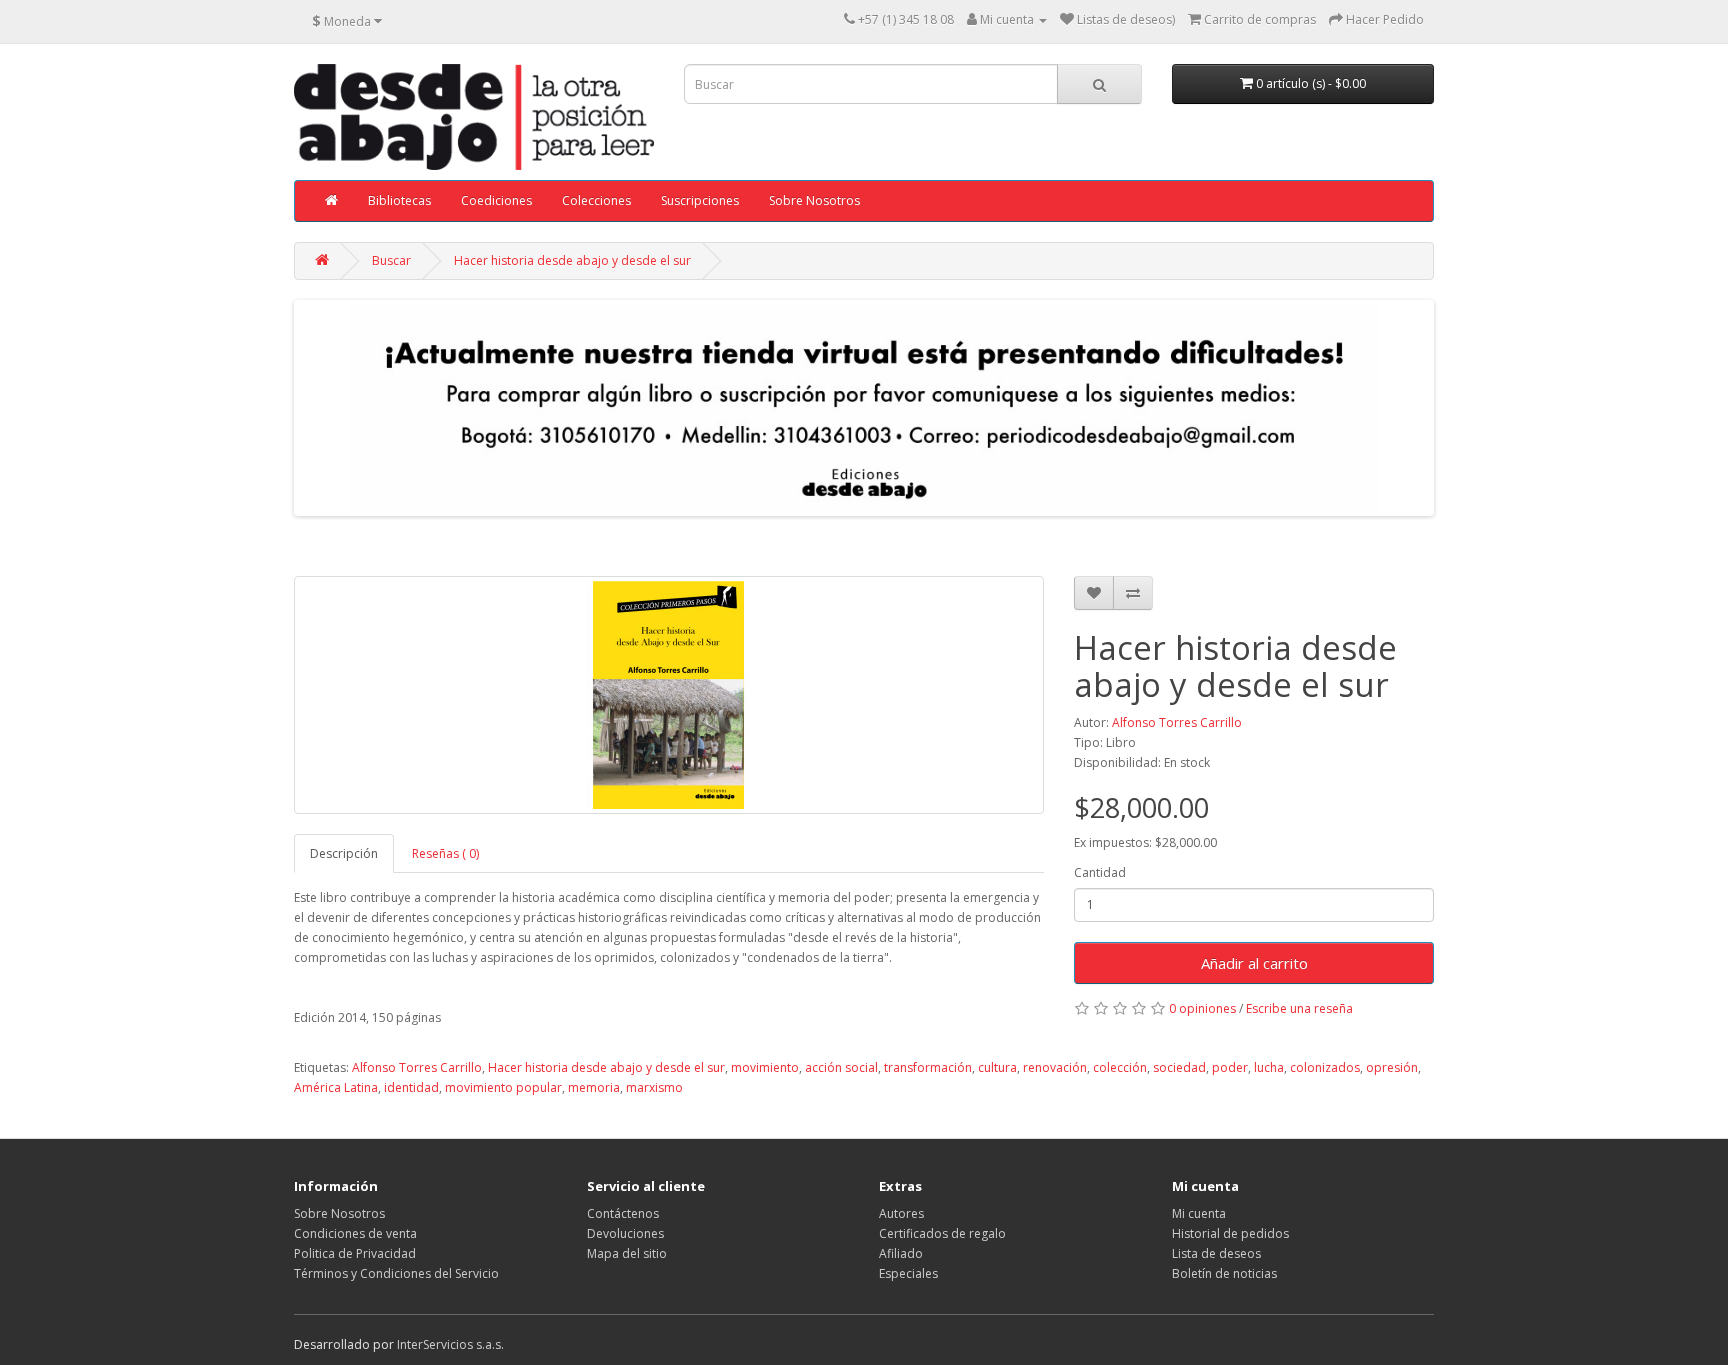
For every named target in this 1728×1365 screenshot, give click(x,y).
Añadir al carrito (1254, 963)
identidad (411, 1087)
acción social (841, 1067)
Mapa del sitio (627, 1253)
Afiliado (901, 1253)
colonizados (1325, 1067)
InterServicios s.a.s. (450, 1344)
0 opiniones (1202, 1008)
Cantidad (1100, 872)
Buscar (391, 260)
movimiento (765, 1067)
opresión (1392, 1067)
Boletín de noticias (1224, 1273)
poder (1230, 1067)
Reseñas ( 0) (445, 853)
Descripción (344, 853)
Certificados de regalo (942, 1233)
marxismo (654, 1087)
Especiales (908, 1273)
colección (1120, 1067)
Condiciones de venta (355, 1233)
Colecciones (596, 200)
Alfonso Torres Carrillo (1177, 722)
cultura (997, 1067)
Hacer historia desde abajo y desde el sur (572, 260)
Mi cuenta (1199, 1213)
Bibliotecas (399, 200)
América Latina (336, 1087)
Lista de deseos (1216, 1253)
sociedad (1179, 1067)
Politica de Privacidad (355, 1253)
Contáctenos (623, 1213)
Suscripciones (700, 200)
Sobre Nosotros (814, 200)
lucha (1269, 1067)
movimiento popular (503, 1087)
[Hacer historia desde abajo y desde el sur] (669, 695)
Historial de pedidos (1230, 1233)
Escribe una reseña (1299, 1008)
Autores (901, 1213)
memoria (594, 1087)
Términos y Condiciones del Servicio (396, 1273)
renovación (1055, 1067)
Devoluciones (625, 1233)
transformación (928, 1067)
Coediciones (496, 200)
